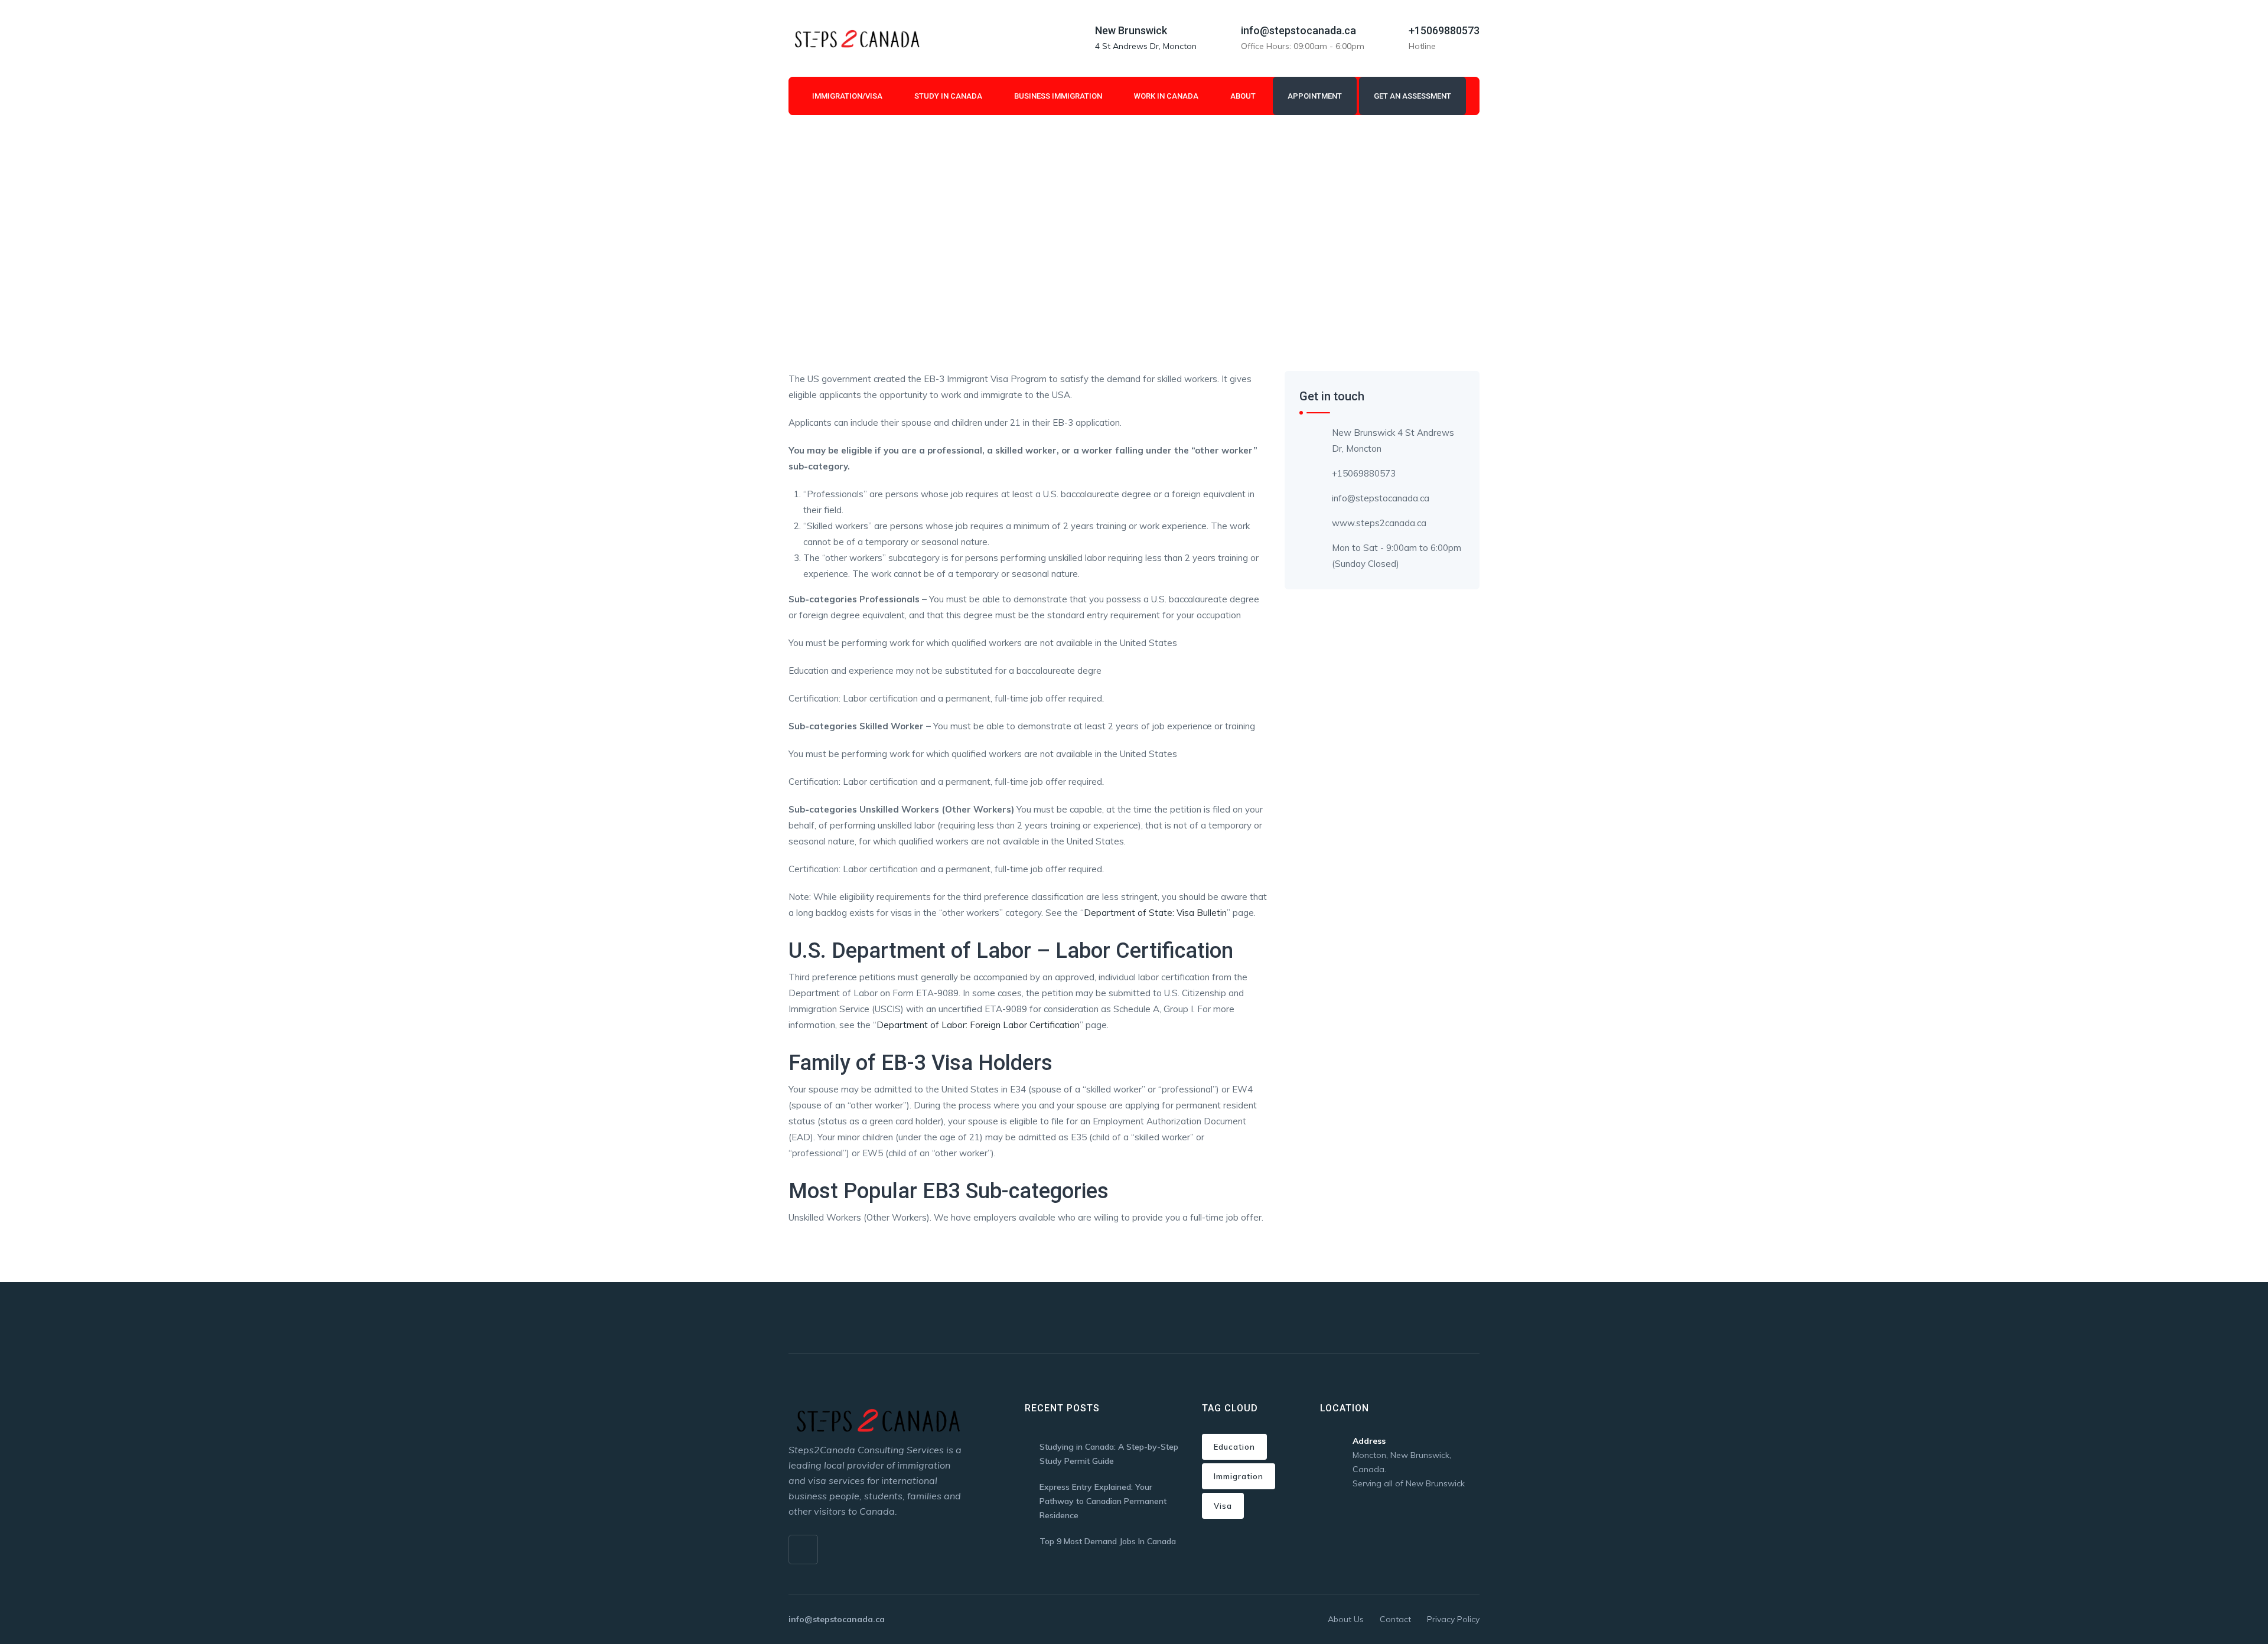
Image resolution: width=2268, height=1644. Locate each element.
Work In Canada (1166, 96)
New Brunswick (1131, 30)
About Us (1346, 1619)
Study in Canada (948, 96)
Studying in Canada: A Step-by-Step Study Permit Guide (1109, 1454)
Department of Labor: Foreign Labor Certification (978, 1025)
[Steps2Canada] (856, 38)
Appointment (1315, 96)
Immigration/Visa (847, 96)
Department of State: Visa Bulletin (1155, 913)
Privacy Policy (1453, 1619)
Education (1234, 1447)
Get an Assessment (1412, 96)
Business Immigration (1058, 96)
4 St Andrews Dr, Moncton (1146, 46)
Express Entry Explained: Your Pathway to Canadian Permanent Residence (1103, 1501)
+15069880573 (1444, 30)
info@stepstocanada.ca (1298, 30)
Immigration (1239, 1476)
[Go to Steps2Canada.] (792, 234)
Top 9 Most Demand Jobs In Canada (1108, 1541)
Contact (1395, 1619)
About (1243, 96)
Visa (1223, 1506)
